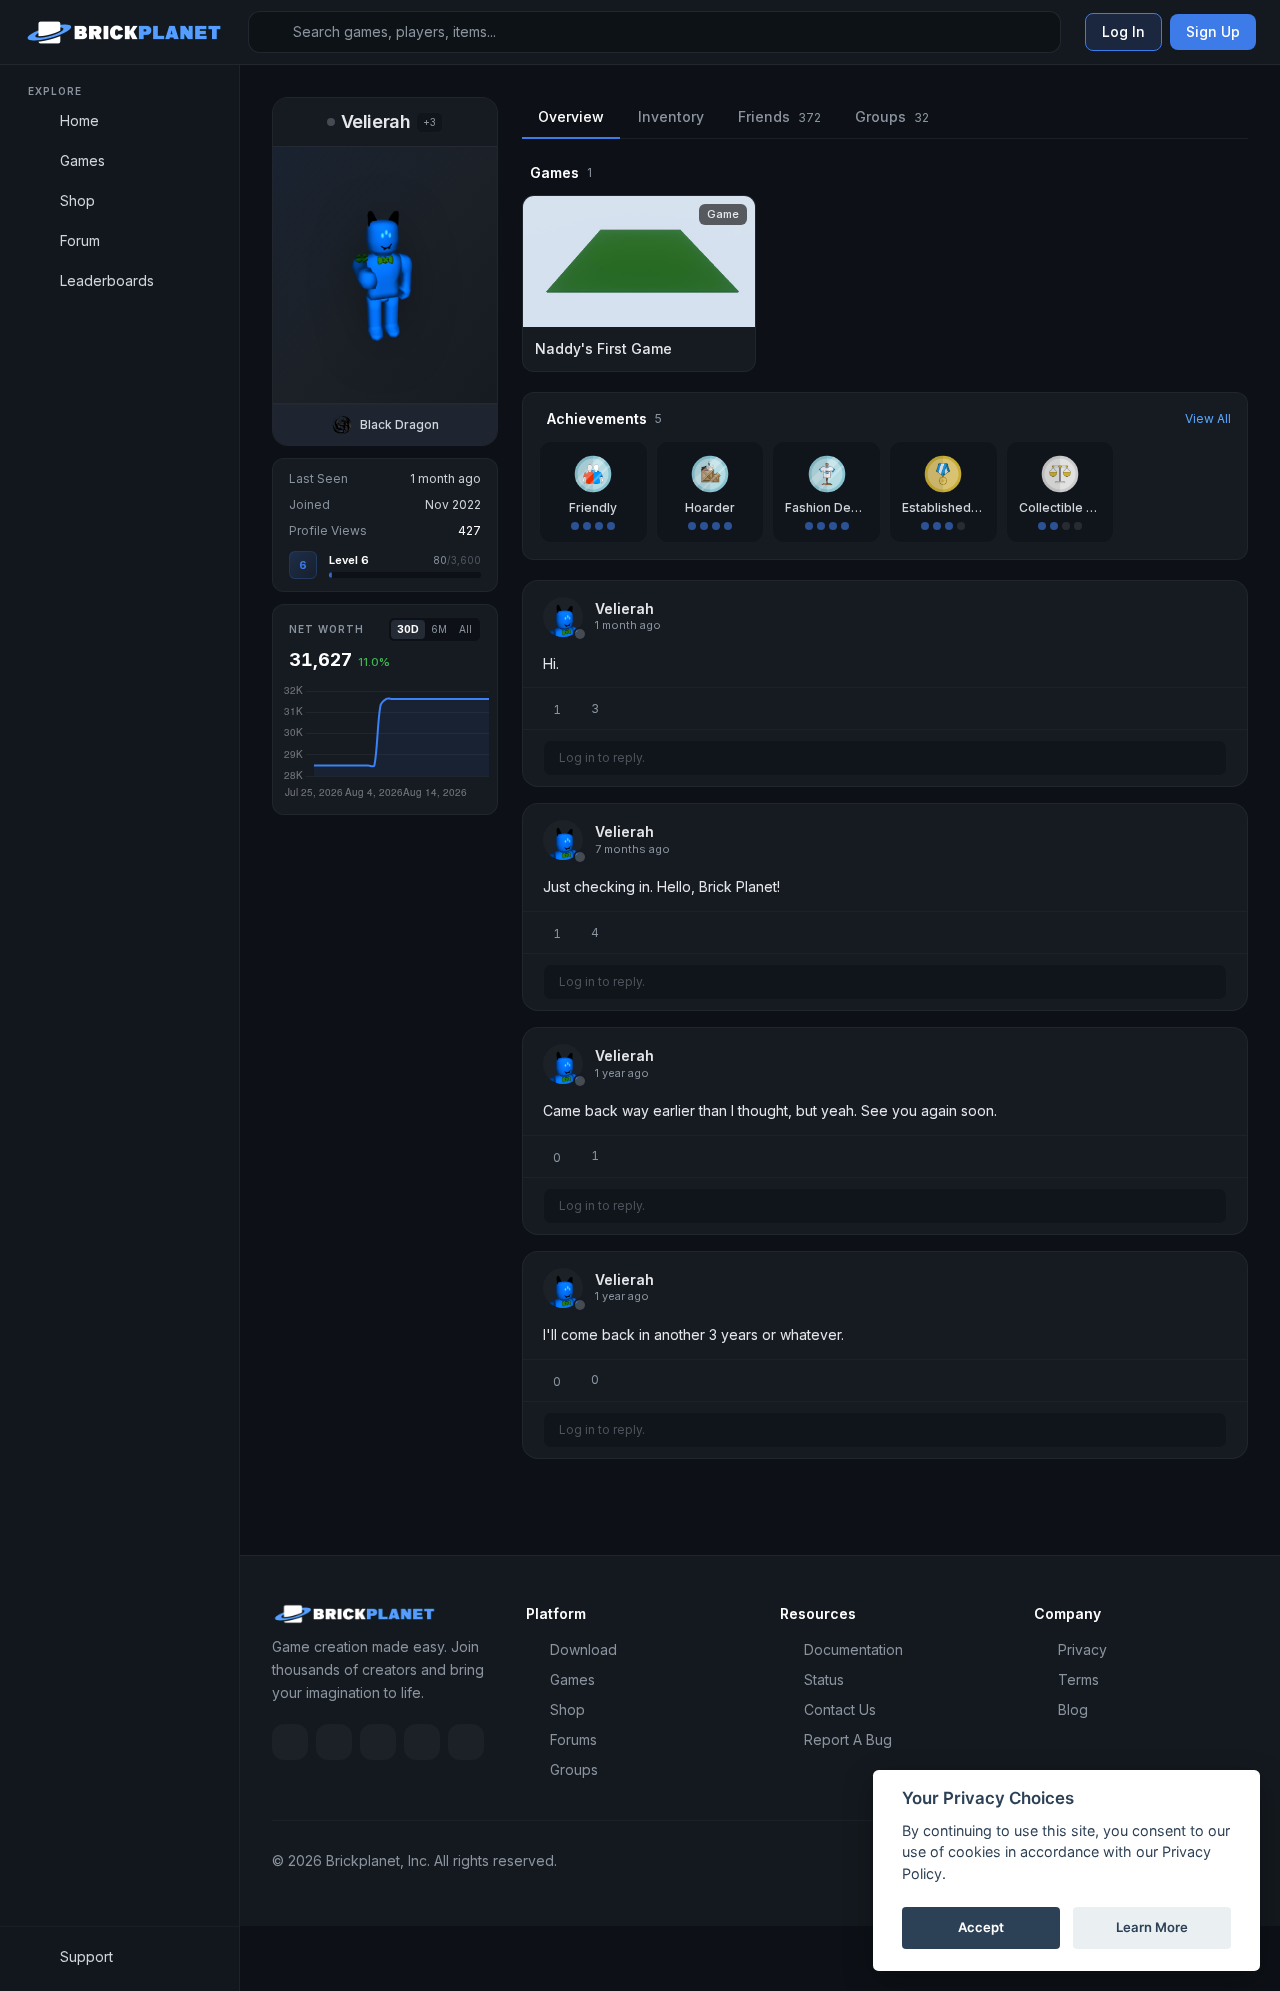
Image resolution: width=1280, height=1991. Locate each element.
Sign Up (1213, 31)
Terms (1078, 1679)
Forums (573, 1739)
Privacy (1082, 1649)
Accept (981, 1927)
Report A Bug (848, 1739)
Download (583, 1649)
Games (572, 1679)
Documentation (853, 1649)
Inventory (671, 116)
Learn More (1152, 1927)
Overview (571, 116)
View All (1208, 418)
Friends (779, 116)
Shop (567, 1709)
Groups (892, 116)
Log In (1123, 31)
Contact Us (840, 1709)
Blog (1073, 1709)
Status (824, 1679)
